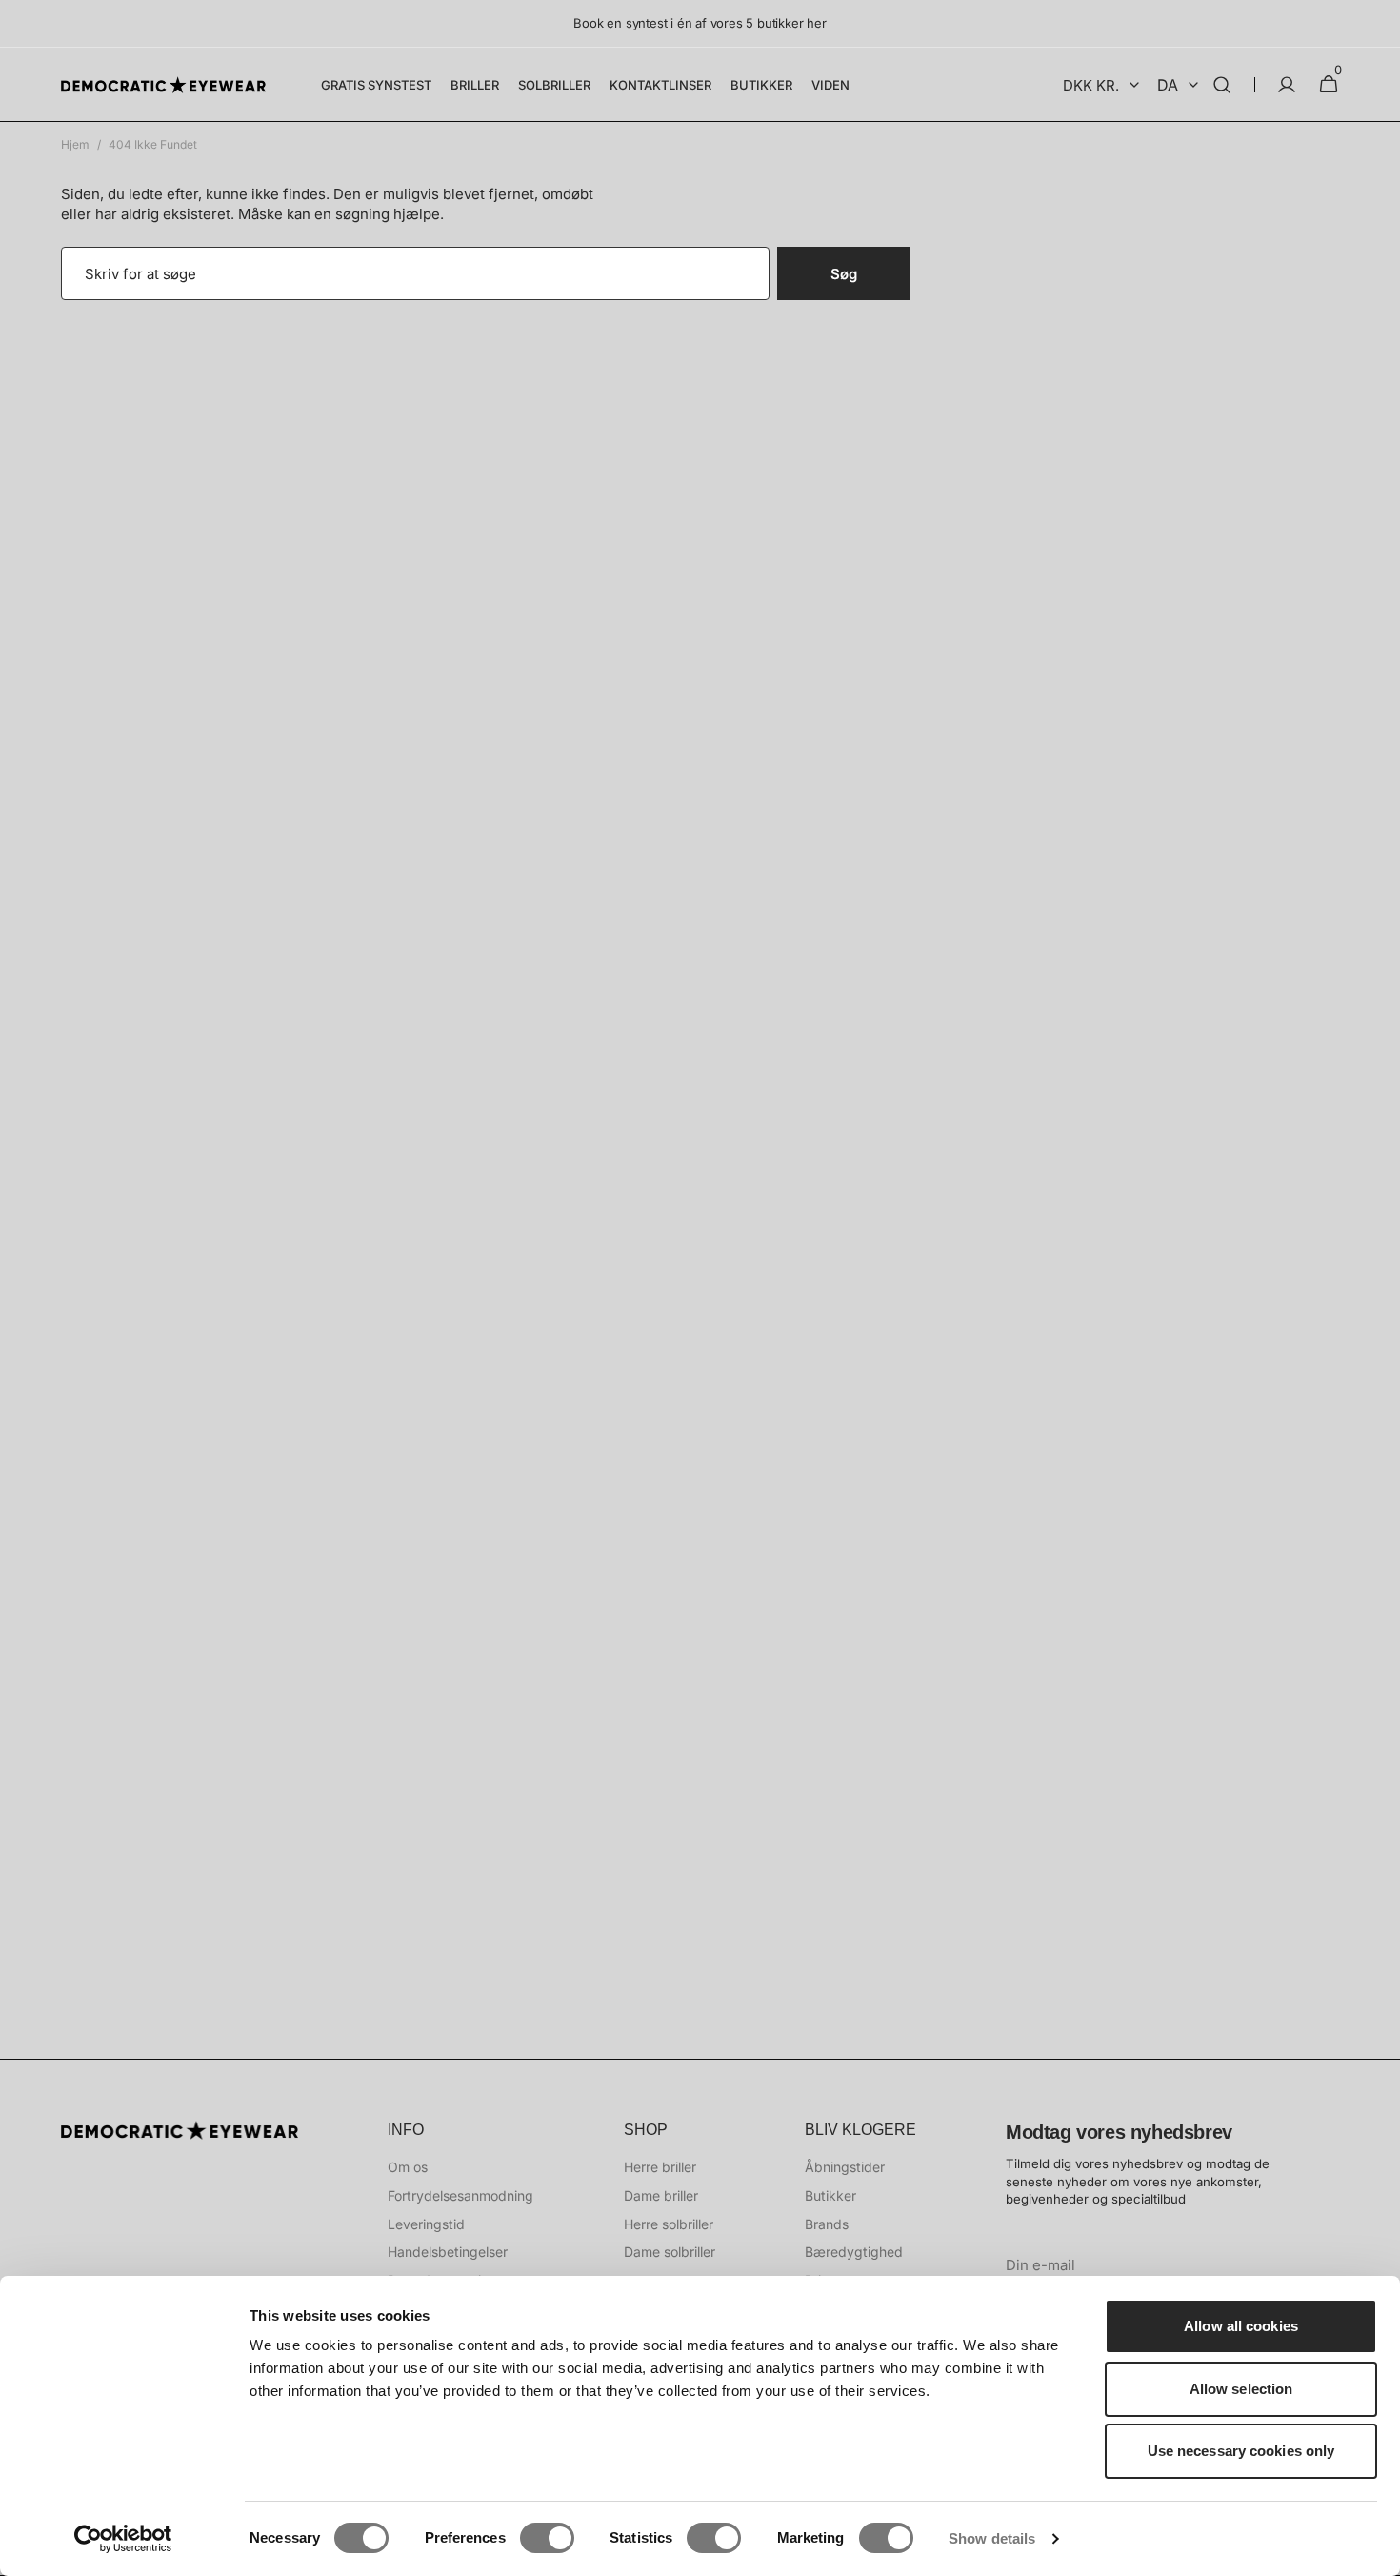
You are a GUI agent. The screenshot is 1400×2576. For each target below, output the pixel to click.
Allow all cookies (1241, 2326)
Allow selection (1241, 2389)
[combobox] (415, 273)
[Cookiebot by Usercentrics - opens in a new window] (123, 2539)
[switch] (547, 2538)
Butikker (830, 2195)
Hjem (75, 144)
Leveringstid (426, 2224)
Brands (827, 2224)
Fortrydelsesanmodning (460, 2195)
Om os (408, 2167)
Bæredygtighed (854, 2252)
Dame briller (661, 2195)
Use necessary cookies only (1241, 2451)
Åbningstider (845, 2167)
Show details (992, 2538)
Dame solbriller (670, 2252)
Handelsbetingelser (448, 2252)
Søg (844, 274)
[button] (1222, 85)
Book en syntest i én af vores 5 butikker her (700, 23)
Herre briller (660, 2167)
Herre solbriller (669, 2224)
